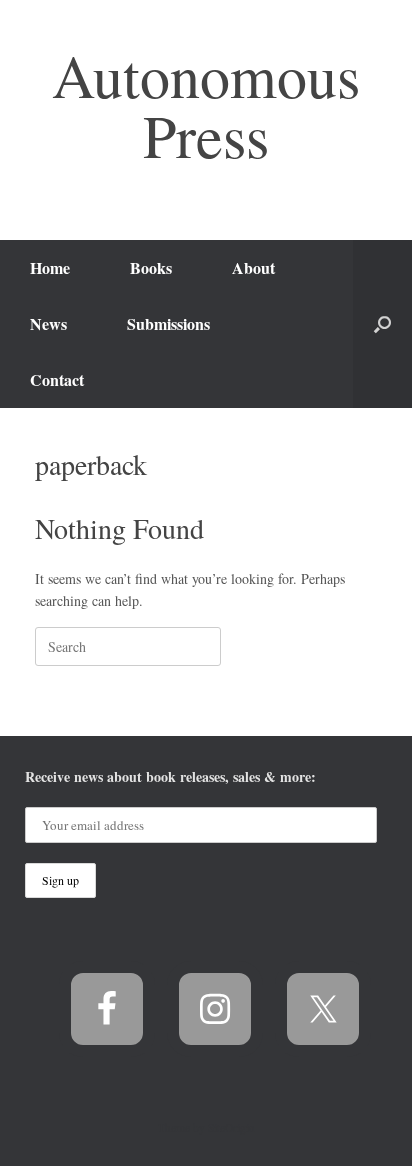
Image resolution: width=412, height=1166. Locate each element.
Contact (57, 379)
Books (151, 267)
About (253, 267)
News (48, 323)
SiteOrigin (231, 1127)
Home (50, 267)
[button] (382, 324)
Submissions (168, 323)
